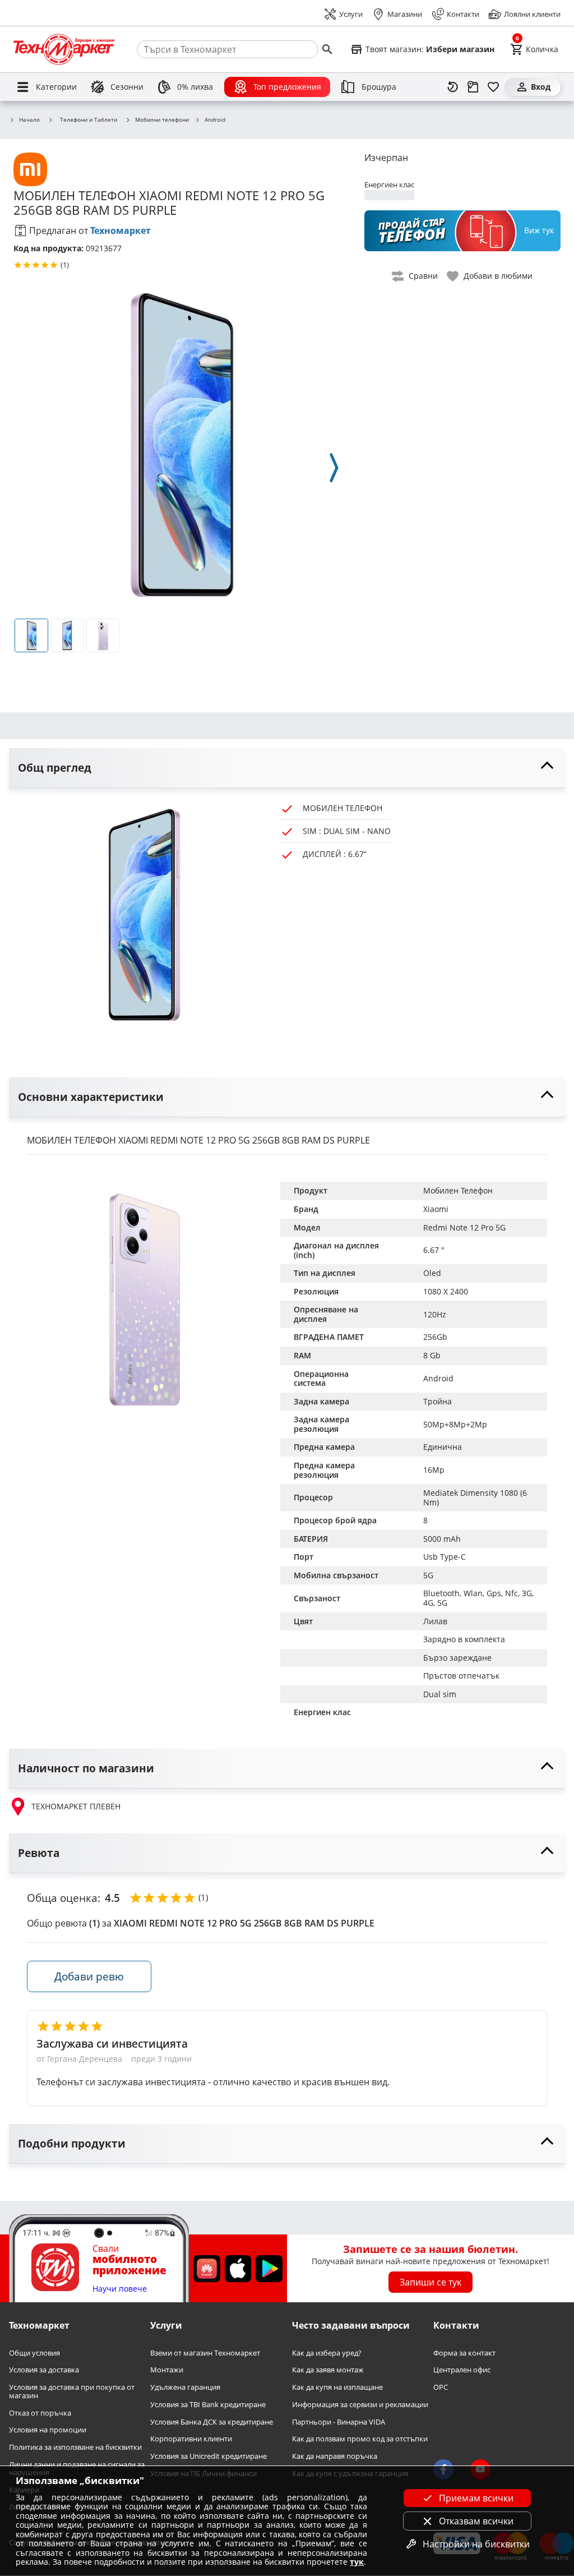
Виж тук (539, 230)
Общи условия (34, 2353)
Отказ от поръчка (40, 2413)
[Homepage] (64, 49)
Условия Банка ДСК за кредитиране (212, 2422)
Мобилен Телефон (458, 1190)
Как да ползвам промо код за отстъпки (360, 2439)
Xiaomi (436, 1209)
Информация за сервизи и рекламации (360, 2405)
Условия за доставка (44, 2370)
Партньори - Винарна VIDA (339, 2422)
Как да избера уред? (327, 2353)
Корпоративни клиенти (191, 2439)
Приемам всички (476, 2498)
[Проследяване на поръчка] (473, 87)
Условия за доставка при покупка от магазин (72, 2391)
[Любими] (493, 87)
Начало (29, 120)
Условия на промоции (48, 2430)
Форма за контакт (464, 2353)
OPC (441, 2387)
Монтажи (167, 2370)
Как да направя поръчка (335, 2456)
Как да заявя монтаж (328, 2370)
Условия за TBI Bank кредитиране (208, 2405)
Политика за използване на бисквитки (75, 2447)
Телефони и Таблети (89, 119)
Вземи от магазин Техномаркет (205, 2353)
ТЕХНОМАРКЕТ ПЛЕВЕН (76, 1806)
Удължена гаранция (185, 2387)
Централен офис (462, 2370)
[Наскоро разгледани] (453, 87)
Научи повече (120, 2289)
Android (215, 120)
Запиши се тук (430, 2282)
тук (357, 2562)
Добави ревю (89, 1976)
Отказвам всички (476, 2521)
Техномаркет (121, 231)
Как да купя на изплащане (337, 2387)
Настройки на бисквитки (476, 2544)
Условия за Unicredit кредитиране (209, 2456)
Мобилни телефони (162, 120)
